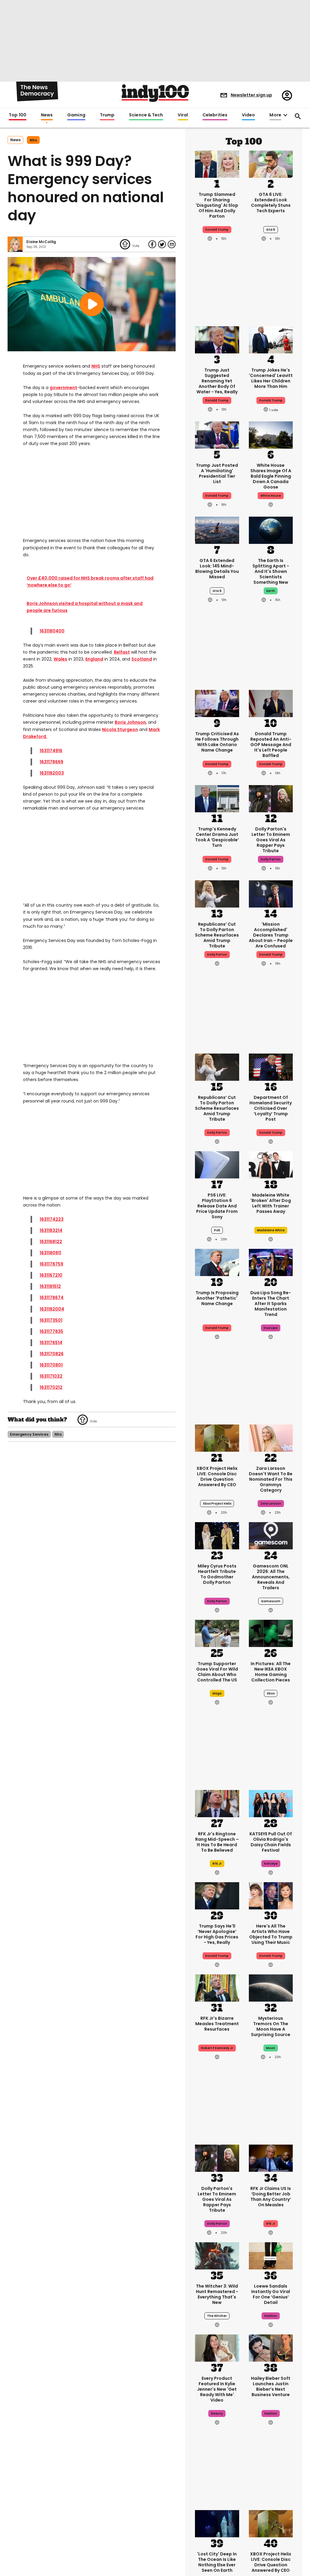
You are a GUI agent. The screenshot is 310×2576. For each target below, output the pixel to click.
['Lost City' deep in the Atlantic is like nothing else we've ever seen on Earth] (217, 2523)
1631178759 (51, 1264)
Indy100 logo (155, 93)
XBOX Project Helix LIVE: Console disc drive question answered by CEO (217, 1476)
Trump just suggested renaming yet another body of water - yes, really (217, 381)
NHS (96, 366)
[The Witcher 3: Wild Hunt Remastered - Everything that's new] (217, 2255)
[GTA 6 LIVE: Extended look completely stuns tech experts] (271, 164)
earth (271, 591)
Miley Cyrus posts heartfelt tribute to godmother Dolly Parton (217, 1574)
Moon (271, 2048)
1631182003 (52, 773)
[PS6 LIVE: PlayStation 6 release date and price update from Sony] (217, 1164)
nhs (33, 140)
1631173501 (51, 1320)
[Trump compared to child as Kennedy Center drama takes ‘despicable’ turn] (217, 798)
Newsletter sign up (251, 95)
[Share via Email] (172, 244)
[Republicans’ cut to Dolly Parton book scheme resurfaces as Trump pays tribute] (217, 893)
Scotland (142, 659)
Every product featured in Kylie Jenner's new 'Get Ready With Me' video (217, 2389)
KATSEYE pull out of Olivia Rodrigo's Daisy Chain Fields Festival (271, 1842)
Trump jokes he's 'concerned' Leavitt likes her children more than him (271, 378)
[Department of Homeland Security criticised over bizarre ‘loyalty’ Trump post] (271, 1067)
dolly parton (271, 859)
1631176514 (51, 1343)
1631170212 (51, 1387)
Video (248, 115)
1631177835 (51, 1331)
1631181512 (50, 1286)
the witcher (217, 2316)
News (47, 115)
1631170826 (52, 1354)
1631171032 (51, 1376)
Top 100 (18, 115)
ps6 (217, 1230)
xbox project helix (217, 1504)
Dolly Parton (217, 955)
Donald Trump (217, 230)
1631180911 (50, 1253)
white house (271, 496)
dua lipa (271, 1328)
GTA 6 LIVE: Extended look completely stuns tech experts (271, 203)
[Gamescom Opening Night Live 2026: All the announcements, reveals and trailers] (271, 1535)
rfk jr (217, 1864)
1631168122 (51, 1242)
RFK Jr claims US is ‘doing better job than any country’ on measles (271, 2197)
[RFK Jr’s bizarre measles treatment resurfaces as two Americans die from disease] (217, 1987)
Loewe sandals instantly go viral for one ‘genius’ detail (271, 2294)
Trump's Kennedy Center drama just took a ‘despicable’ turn (217, 837)
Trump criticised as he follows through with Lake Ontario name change (217, 742)
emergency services (29, 1434)
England (94, 659)
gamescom (271, 1601)
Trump (107, 115)
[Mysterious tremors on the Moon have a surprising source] (271, 1987)
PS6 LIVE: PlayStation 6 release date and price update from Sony (217, 1206)
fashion (271, 2316)
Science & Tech (146, 115)
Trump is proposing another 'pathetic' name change (217, 1298)
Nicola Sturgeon (120, 729)
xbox (271, 1693)
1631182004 (52, 1309)
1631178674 (52, 1298)
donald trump (271, 400)
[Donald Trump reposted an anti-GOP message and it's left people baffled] (271, 703)
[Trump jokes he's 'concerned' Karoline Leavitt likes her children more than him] (271, 339)
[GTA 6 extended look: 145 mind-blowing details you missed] (217, 530)
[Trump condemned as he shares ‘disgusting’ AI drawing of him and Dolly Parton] (217, 164)
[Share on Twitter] (162, 244)
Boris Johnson (130, 722)
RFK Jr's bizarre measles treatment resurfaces (217, 2024)
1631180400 (52, 631)
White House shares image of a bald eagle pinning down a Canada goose (271, 476)
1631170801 (51, 1365)
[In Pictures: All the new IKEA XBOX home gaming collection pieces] (271, 1633)
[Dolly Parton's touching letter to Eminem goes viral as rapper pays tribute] (271, 798)
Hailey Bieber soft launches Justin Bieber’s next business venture (271, 2386)
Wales (60, 659)
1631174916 (51, 751)
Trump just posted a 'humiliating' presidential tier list (217, 473)
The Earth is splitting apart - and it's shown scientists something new (271, 571)
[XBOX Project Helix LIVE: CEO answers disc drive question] (217, 1437)
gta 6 (271, 230)
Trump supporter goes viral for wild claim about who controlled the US (217, 1672)
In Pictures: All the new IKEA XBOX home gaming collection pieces (271, 1672)
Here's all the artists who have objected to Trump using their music (271, 1934)
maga (217, 1693)
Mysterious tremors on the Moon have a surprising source (271, 2026)
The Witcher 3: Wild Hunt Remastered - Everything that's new (217, 2294)
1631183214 (51, 1230)
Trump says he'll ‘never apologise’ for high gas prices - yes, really (217, 1934)
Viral (183, 115)
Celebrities (215, 115)
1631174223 (52, 1219)
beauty (217, 2414)
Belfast (122, 652)
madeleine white (271, 1230)
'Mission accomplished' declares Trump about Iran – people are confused (271, 935)
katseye (271, 1864)
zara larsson (271, 1504)
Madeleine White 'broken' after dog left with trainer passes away (271, 1203)
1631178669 (51, 762)
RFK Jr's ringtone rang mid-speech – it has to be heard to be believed (217, 1842)
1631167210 (51, 1275)
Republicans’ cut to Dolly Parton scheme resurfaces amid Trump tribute (217, 935)
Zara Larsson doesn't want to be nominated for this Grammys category (271, 1479)
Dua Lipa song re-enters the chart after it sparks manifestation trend (271, 1304)
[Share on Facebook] (152, 244)
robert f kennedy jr (217, 2048)
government (63, 388)
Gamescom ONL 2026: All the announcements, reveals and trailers (271, 1577)
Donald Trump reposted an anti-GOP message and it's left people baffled (271, 745)
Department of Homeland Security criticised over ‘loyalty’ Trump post (271, 1108)
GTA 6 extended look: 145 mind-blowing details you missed (217, 569)
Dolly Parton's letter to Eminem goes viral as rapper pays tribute (271, 840)
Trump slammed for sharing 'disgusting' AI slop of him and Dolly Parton (217, 205)
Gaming (76, 115)
